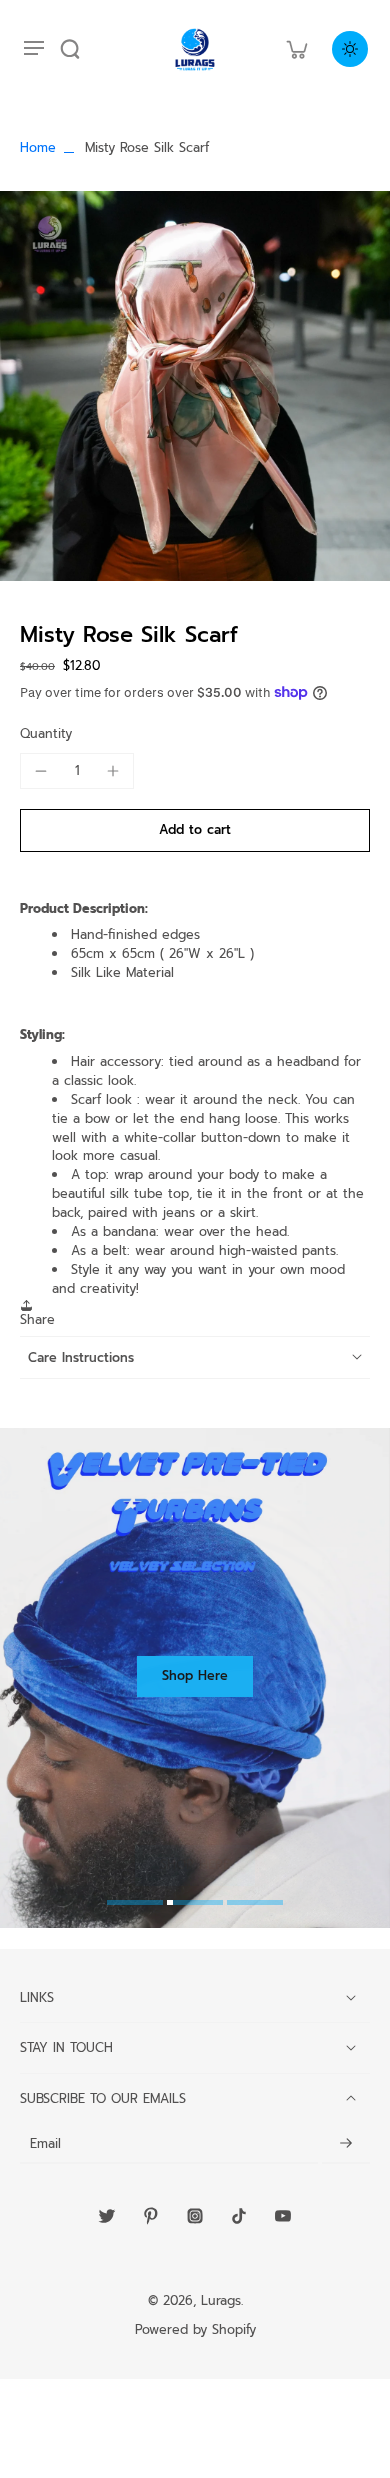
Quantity (46, 733)
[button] (195, 830)
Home (38, 147)
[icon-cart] (296, 49)
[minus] (41, 771)
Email (45, 2143)
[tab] (135, 1905)
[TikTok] (239, 2216)
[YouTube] (283, 2216)
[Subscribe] (346, 2143)
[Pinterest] (151, 2216)
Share (37, 1319)
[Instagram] (195, 2216)
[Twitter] (107, 2216)
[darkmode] (350, 49)
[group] (195, 386)
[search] (70, 49)
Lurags (221, 2300)
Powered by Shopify (195, 2329)
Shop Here (195, 1675)
